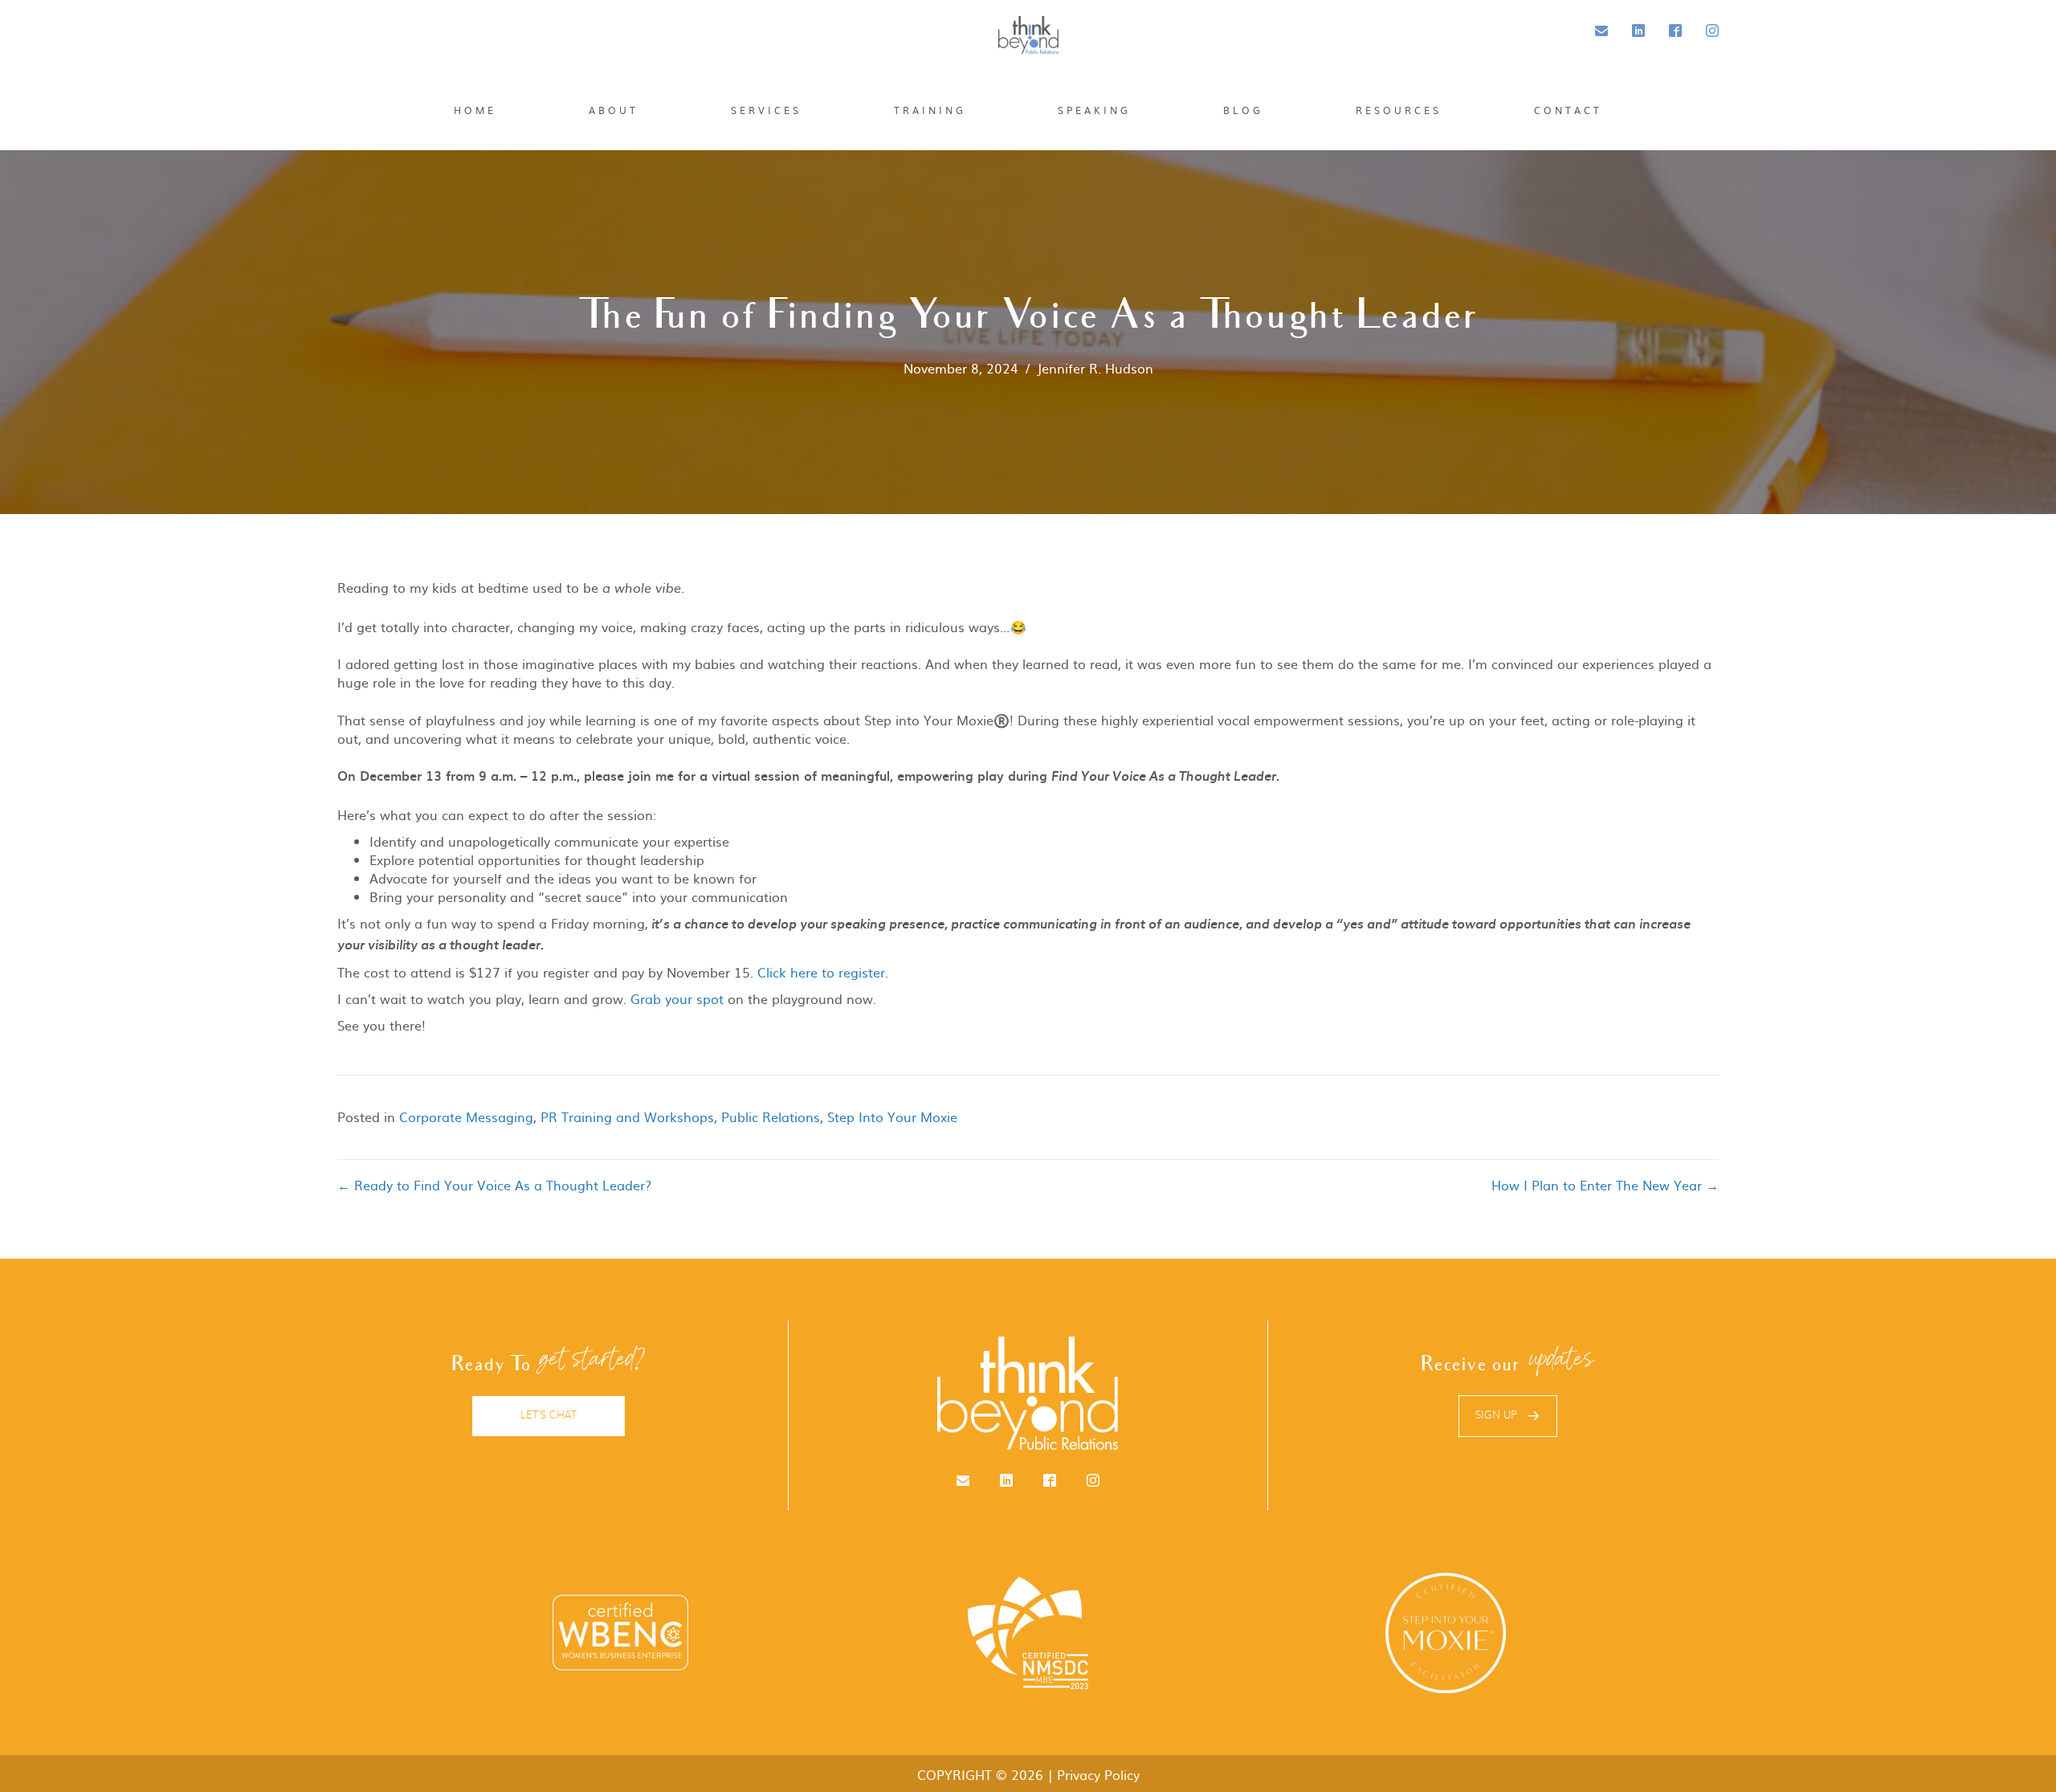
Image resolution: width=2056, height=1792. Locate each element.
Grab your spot (677, 998)
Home (475, 110)
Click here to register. (823, 972)
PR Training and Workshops (627, 1116)
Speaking (1094, 110)
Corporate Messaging (466, 1116)
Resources (1399, 110)
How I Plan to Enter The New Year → (1605, 1185)
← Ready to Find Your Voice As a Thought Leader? (494, 1185)
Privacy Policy (1098, 1774)
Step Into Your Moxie (892, 1116)
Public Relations (771, 1116)
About (614, 110)
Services (766, 110)
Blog (1243, 110)
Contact (1568, 110)
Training (930, 110)
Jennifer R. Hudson (1095, 368)
